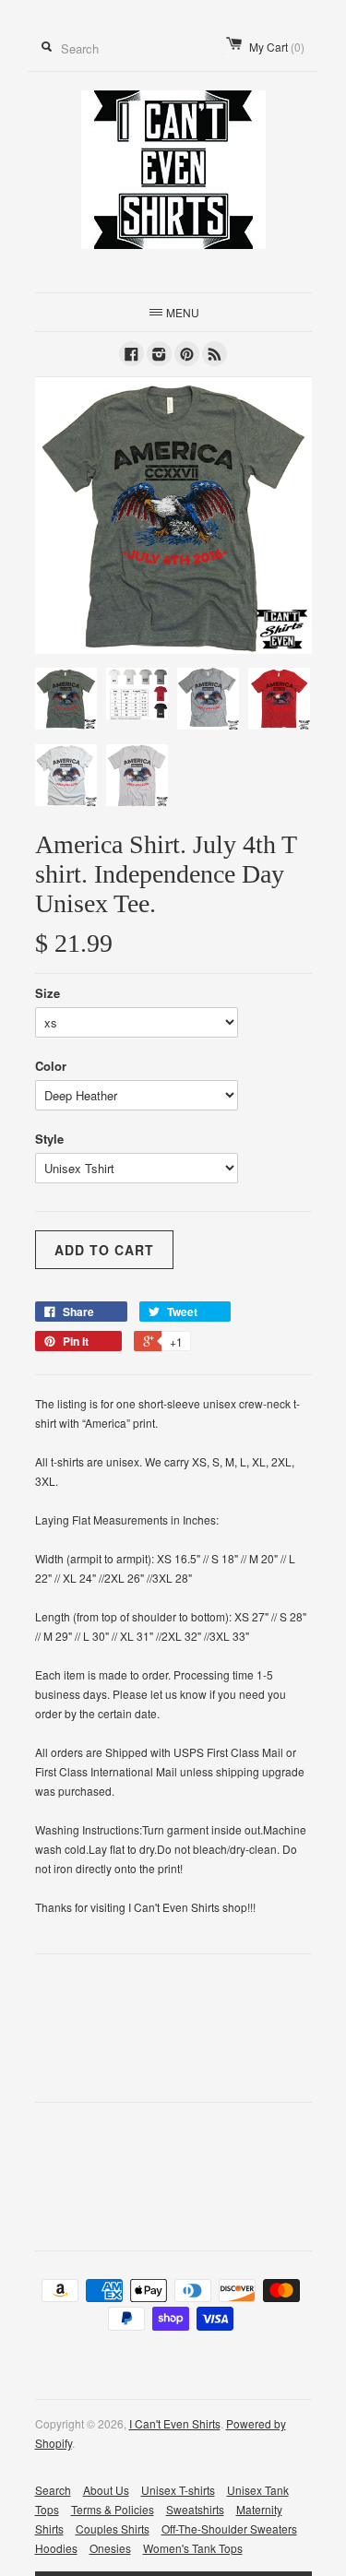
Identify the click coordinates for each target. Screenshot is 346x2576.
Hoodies (56, 2548)
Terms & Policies (113, 2509)
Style (49, 1139)
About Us (106, 2490)
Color (51, 1066)
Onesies (110, 2548)
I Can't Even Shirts (175, 2423)
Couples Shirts (113, 2529)
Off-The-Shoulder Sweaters (229, 2529)
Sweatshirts (195, 2509)
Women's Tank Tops (193, 2548)
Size (48, 993)
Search (53, 2490)
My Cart (277, 47)
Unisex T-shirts (178, 2490)
